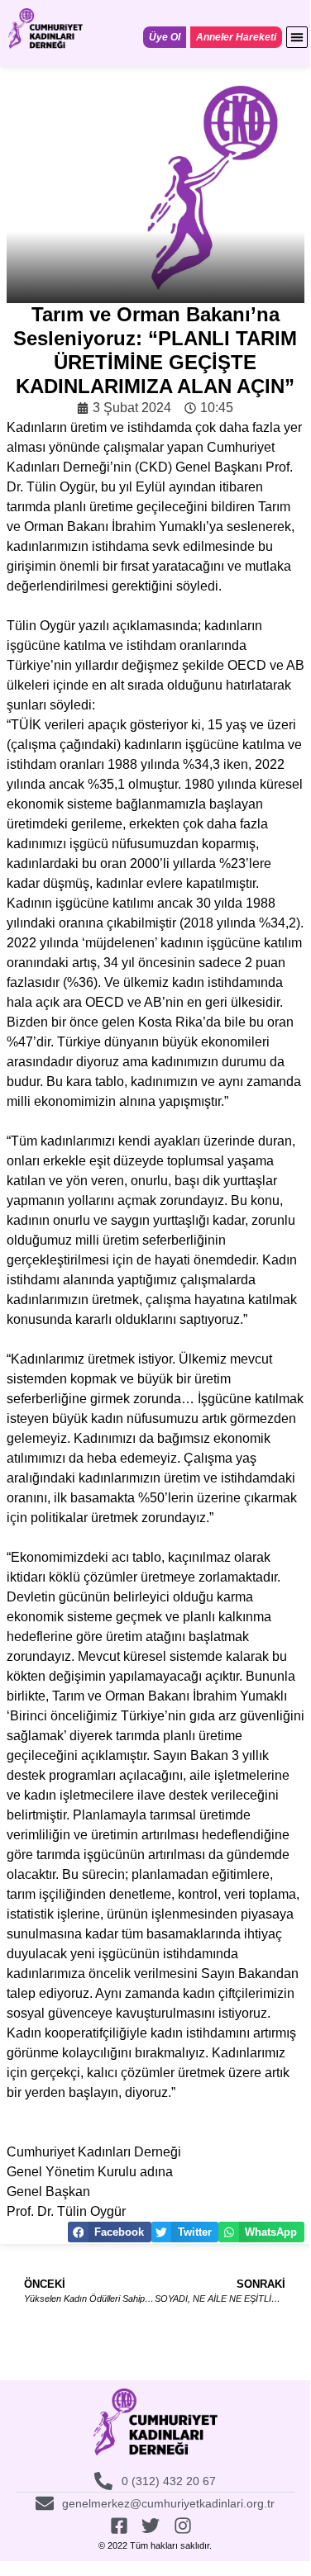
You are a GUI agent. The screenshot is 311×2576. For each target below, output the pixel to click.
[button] (297, 37)
